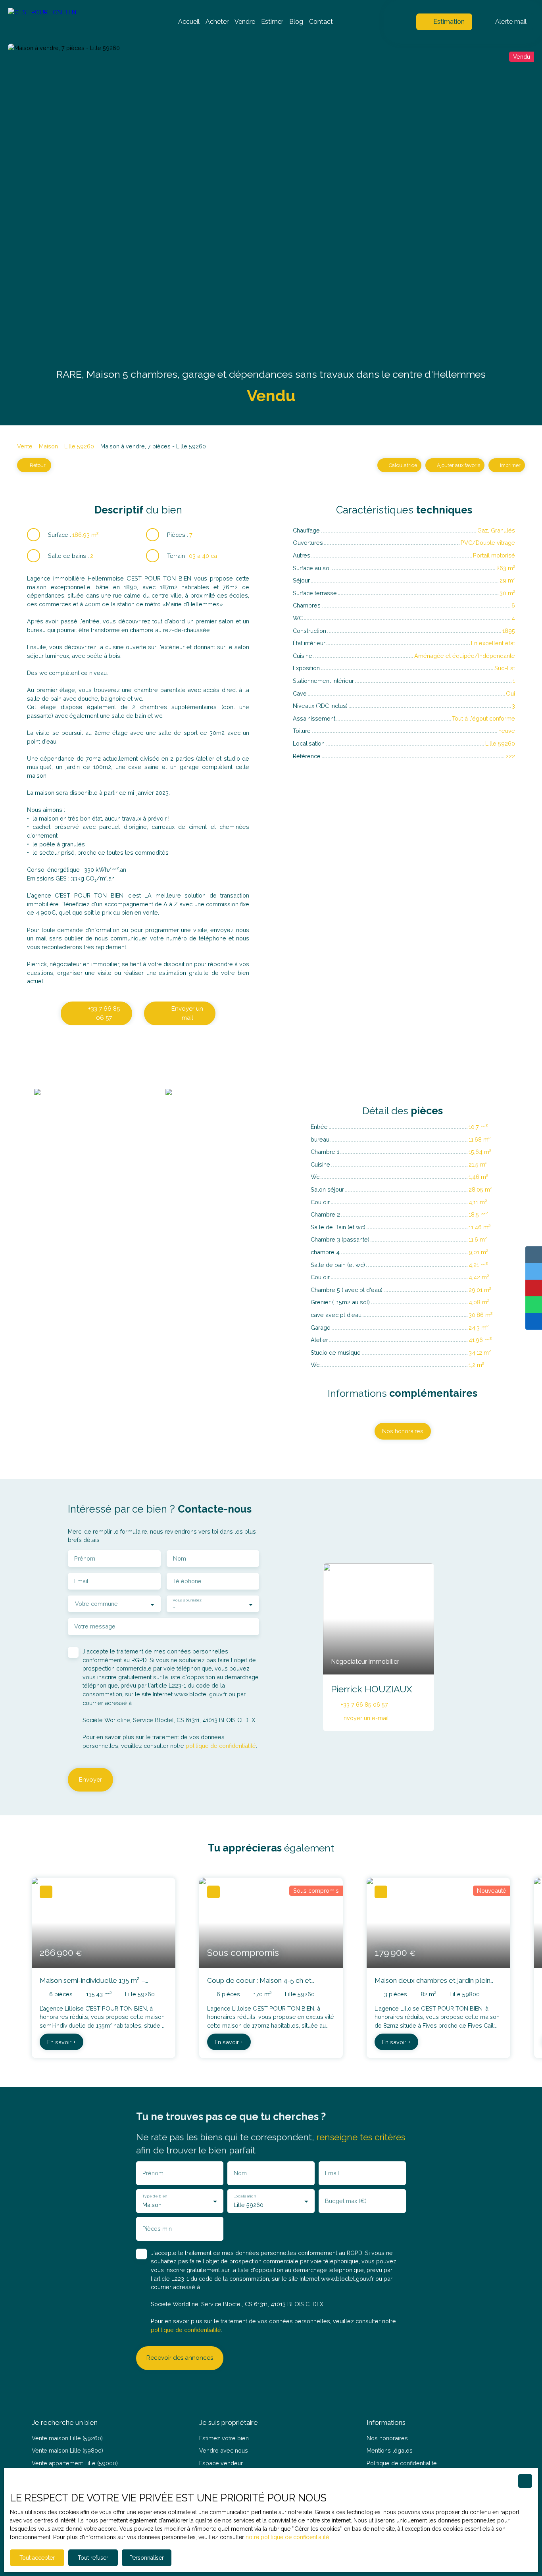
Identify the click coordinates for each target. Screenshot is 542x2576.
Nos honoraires (387, 2438)
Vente (25, 446)
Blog (296, 22)
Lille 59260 (79, 446)
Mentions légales (390, 2450)
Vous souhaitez (187, 1600)
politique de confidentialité (221, 1746)
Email (81, 1581)
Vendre (245, 22)
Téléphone (187, 1581)
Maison (48, 446)
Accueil (189, 22)
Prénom (85, 1558)
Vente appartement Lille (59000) (75, 2463)
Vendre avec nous (224, 2450)
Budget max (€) (346, 2201)
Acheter (217, 22)
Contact (321, 22)
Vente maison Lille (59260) (67, 2438)
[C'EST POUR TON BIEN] (63, 22)
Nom (180, 1558)
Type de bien (154, 2195)
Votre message (95, 1626)
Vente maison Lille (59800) (67, 2450)
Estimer (272, 22)
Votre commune (96, 1604)
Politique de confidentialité (402, 2463)
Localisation (244, 2195)
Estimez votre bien (224, 2438)
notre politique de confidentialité (287, 2537)
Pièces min (157, 2229)
